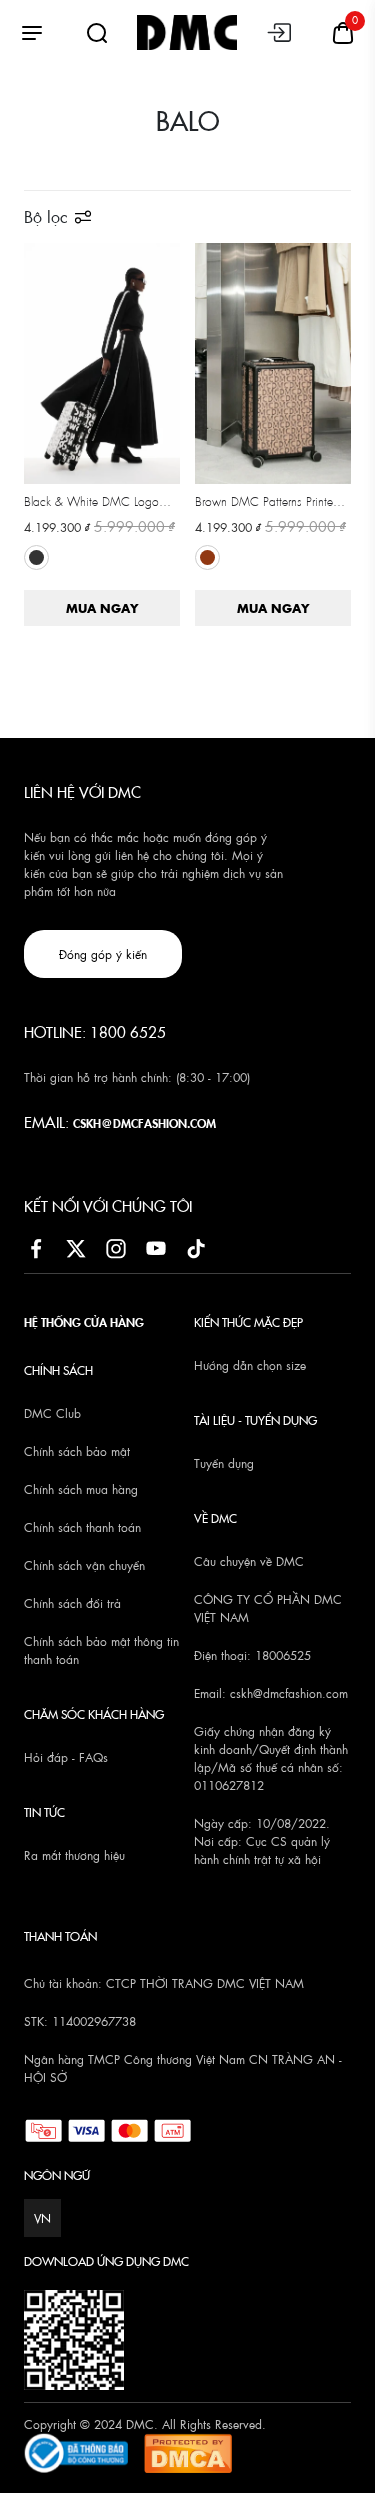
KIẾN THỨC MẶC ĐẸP (248, 1321)
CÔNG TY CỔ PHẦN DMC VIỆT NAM (268, 1608)
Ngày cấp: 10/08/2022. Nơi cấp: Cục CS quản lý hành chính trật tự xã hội (262, 1841)
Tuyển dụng (224, 1463)
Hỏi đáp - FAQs (66, 1757)
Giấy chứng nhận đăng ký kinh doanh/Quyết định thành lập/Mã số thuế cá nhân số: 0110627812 (271, 1758)
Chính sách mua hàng (81, 1489)
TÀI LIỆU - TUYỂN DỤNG (255, 1419)
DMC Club (52, 1413)
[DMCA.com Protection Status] (187, 2451)
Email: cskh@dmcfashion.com (271, 1693)
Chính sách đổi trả (72, 1603)
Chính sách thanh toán (82, 1527)
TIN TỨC (44, 1811)
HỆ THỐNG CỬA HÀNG (84, 1321)
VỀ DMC (215, 1517)
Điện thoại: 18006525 (252, 1655)
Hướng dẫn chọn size (250, 1365)
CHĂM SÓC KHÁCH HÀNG (94, 1713)
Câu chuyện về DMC (249, 1561)
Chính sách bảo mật (77, 1451)
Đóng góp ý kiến (103, 954)
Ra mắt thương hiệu (74, 1855)
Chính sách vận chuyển (84, 1565)
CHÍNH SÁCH (58, 1369)
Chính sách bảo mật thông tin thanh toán (101, 1650)
